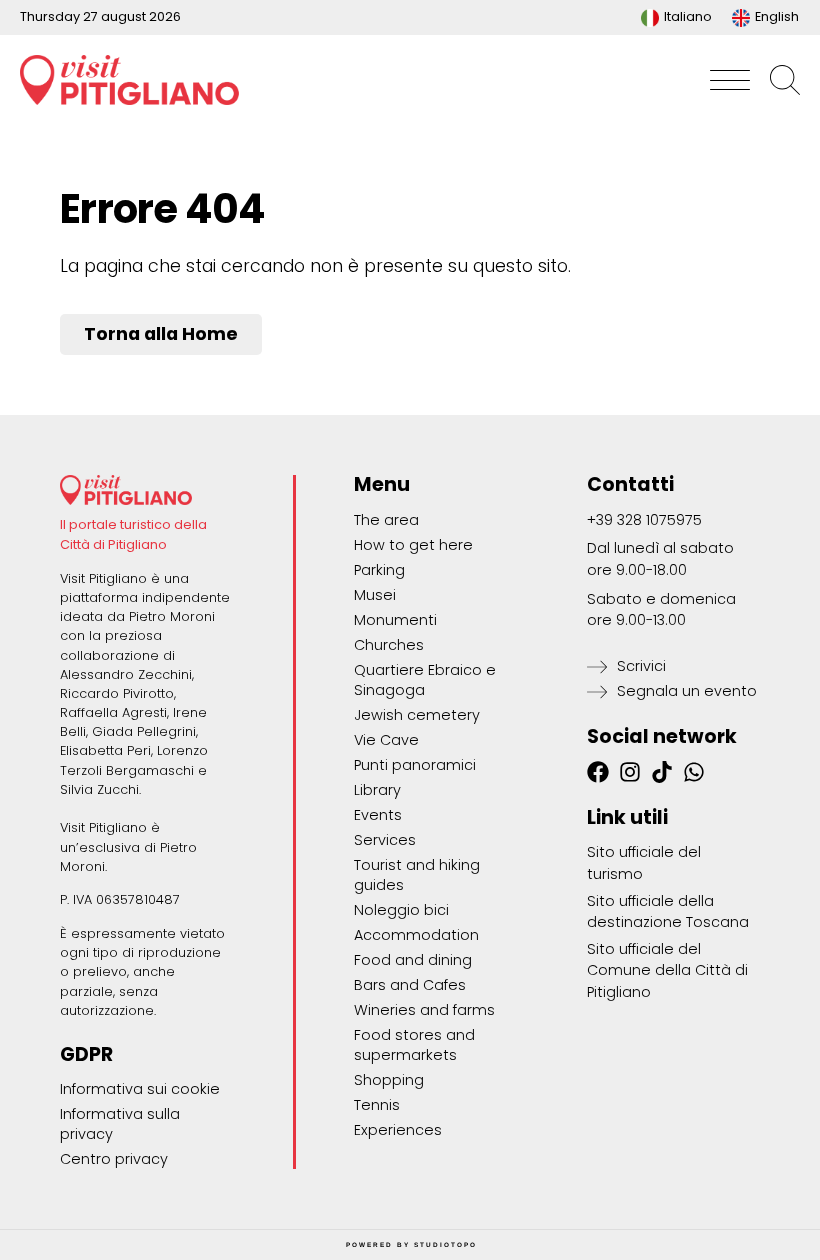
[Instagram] (630, 772)
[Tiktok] (662, 772)
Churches (389, 645)
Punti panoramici (415, 765)
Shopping (389, 1080)
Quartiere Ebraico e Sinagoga (425, 680)
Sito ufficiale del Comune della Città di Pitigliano (667, 970)
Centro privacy (114, 1159)
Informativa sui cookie (140, 1089)
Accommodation (416, 935)
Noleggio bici (401, 910)
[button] (730, 80)
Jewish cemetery (417, 715)
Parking (379, 570)
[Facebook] (598, 772)
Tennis (377, 1105)
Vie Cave (386, 740)
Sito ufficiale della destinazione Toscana (668, 912)
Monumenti (395, 620)
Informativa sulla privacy (120, 1124)
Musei (375, 595)
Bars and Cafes (410, 985)
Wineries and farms (424, 1010)
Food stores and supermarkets (414, 1045)
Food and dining (413, 960)
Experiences (398, 1130)
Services (385, 840)
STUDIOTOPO (445, 1244)
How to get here (413, 545)
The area (386, 520)
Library (377, 790)
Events (378, 815)
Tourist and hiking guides (417, 875)
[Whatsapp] (694, 772)
